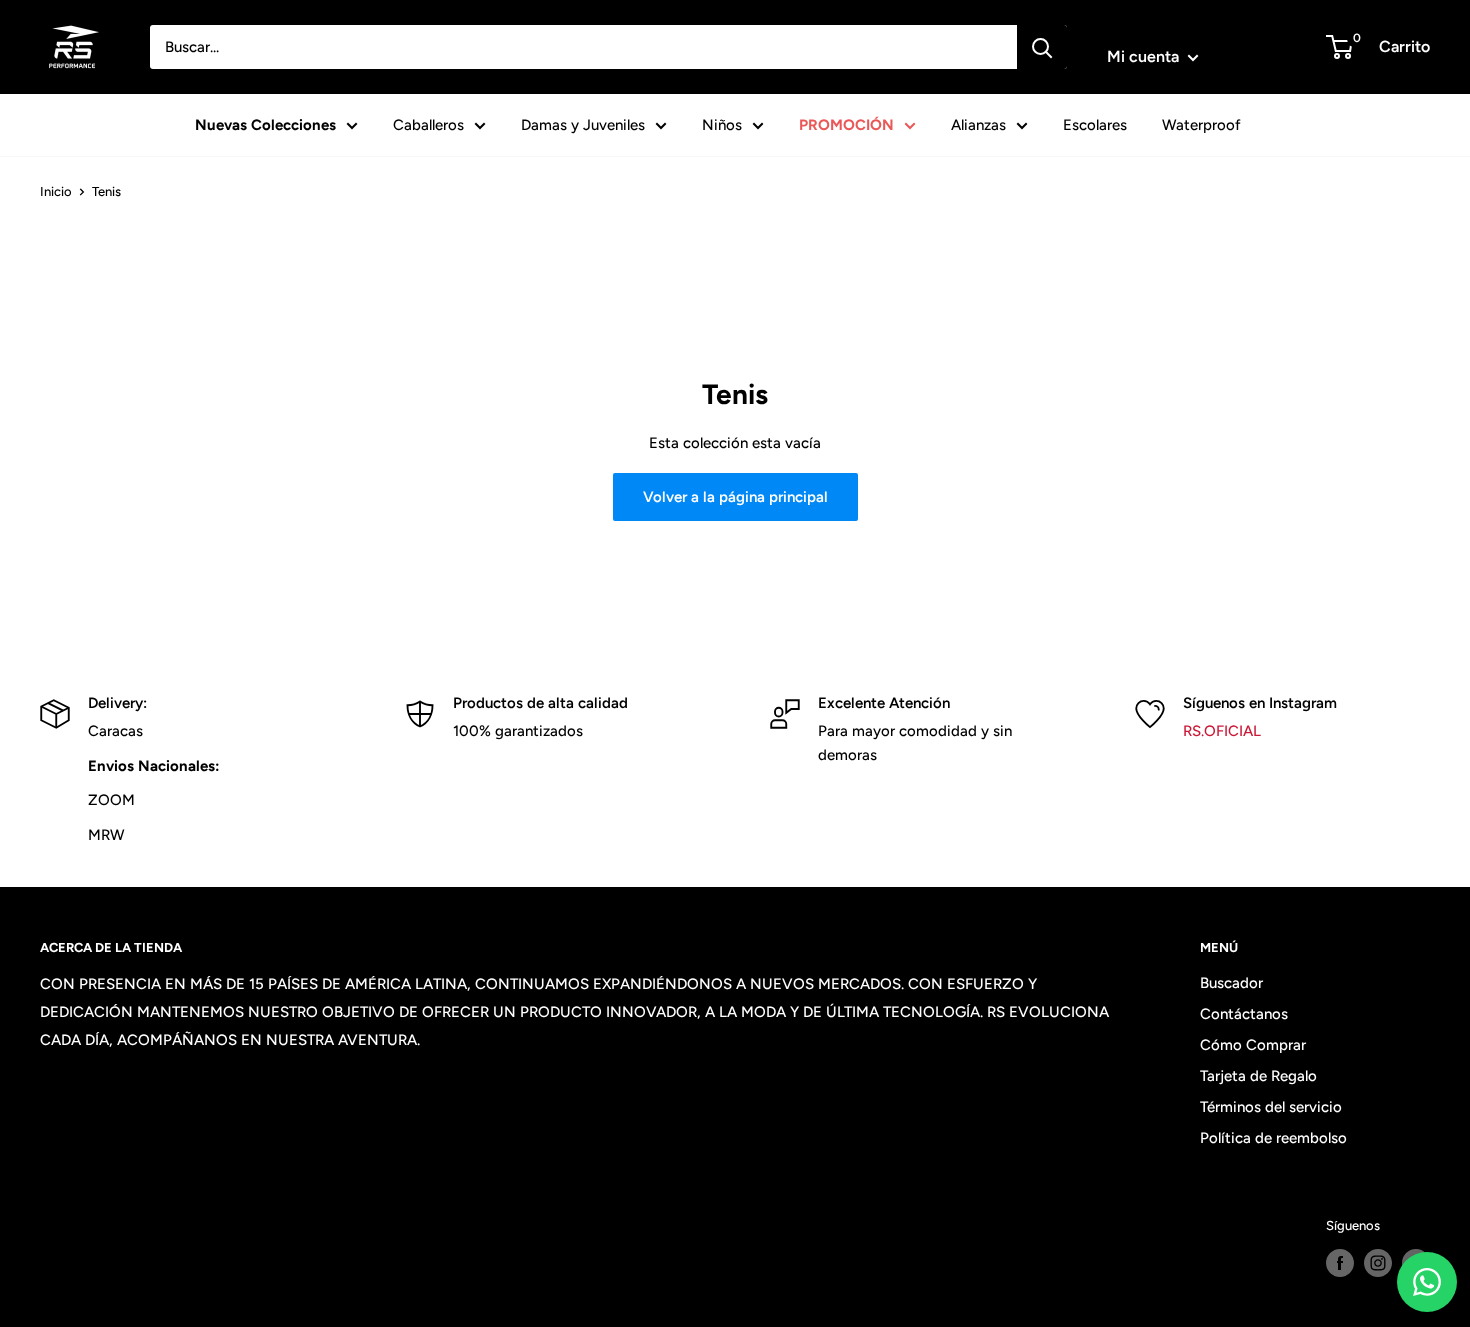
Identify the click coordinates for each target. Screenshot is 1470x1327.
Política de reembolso (1273, 1138)
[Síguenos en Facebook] (1340, 1263)
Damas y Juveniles (583, 125)
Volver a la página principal (735, 497)
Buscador (1231, 983)
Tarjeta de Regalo (1258, 1076)
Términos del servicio (1271, 1107)
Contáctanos (1244, 1014)
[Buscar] (1042, 47)
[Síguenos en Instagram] (1378, 1263)
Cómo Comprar (1253, 1045)
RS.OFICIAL (1222, 731)
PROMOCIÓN (846, 125)
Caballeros (428, 125)
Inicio (56, 191)
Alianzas (978, 125)
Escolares (1095, 125)
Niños (722, 125)
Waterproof (1201, 125)
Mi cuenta (1145, 56)
